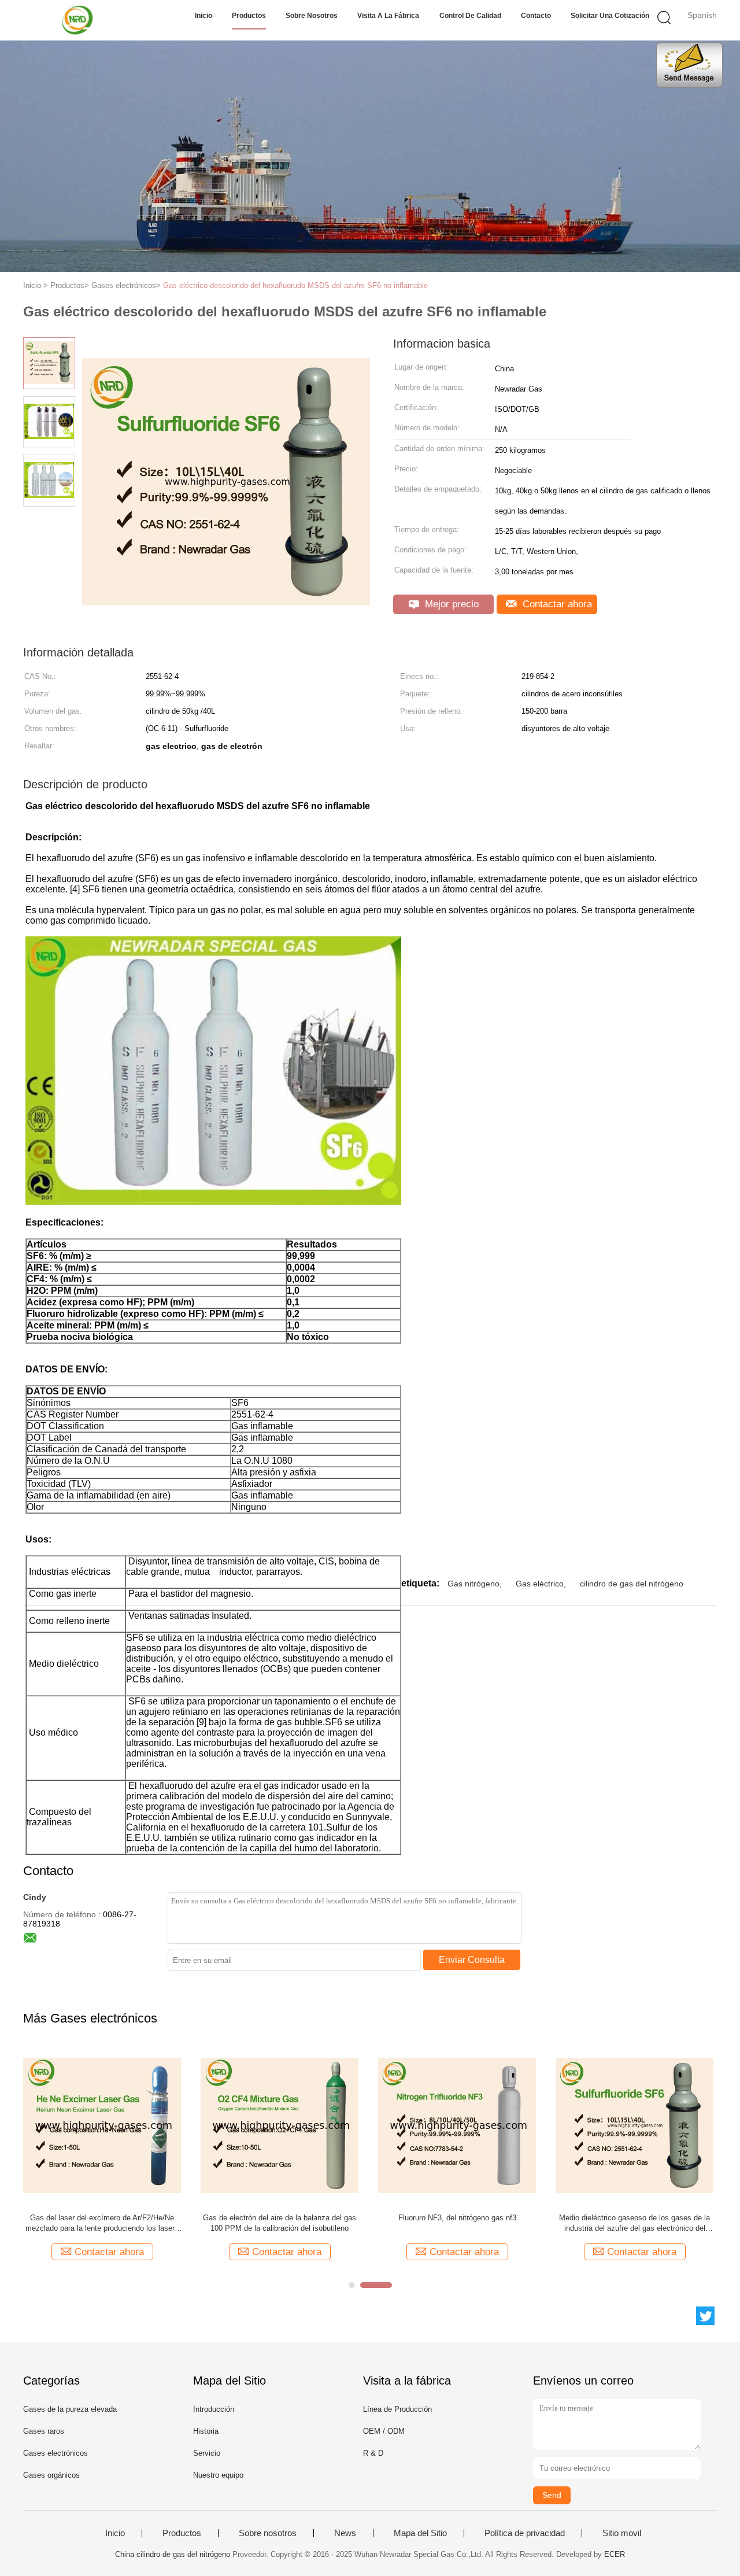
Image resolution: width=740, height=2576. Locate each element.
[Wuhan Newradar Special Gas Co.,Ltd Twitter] (705, 2316)
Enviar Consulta (472, 1960)
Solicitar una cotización (610, 16)
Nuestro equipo (218, 2475)
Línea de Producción (397, 2409)
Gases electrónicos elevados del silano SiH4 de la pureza (457, 2223)
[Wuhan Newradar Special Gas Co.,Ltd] (79, 20)
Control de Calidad (470, 16)
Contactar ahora (556, 604)
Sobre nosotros (312, 16)
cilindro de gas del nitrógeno (632, 1584)
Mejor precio (450, 604)
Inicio (203, 16)
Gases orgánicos (51, 2475)
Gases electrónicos (55, 2453)
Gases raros (44, 2431)
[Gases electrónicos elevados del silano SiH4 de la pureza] (457, 2125)
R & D (373, 2453)
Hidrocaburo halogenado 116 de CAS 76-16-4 (102, 2218)
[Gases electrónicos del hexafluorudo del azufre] (280, 2125)
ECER (615, 2554)
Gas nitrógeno (473, 1584)
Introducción (214, 2409)
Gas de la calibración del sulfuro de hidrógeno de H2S (635, 2223)
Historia (206, 2431)
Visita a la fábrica (388, 16)
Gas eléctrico (540, 1584)
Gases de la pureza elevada (70, 2409)
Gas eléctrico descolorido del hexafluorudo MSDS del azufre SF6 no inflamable (295, 285)
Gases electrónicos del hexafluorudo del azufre (280, 2218)
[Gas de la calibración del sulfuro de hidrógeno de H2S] (634, 2125)
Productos (249, 16)
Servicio (207, 2453)
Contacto (536, 16)
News (345, 2533)
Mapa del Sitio (420, 2533)
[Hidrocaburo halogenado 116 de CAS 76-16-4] (102, 2125)
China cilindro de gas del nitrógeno (173, 2554)
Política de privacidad (525, 2533)
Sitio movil (622, 2533)
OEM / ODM (384, 2431)
